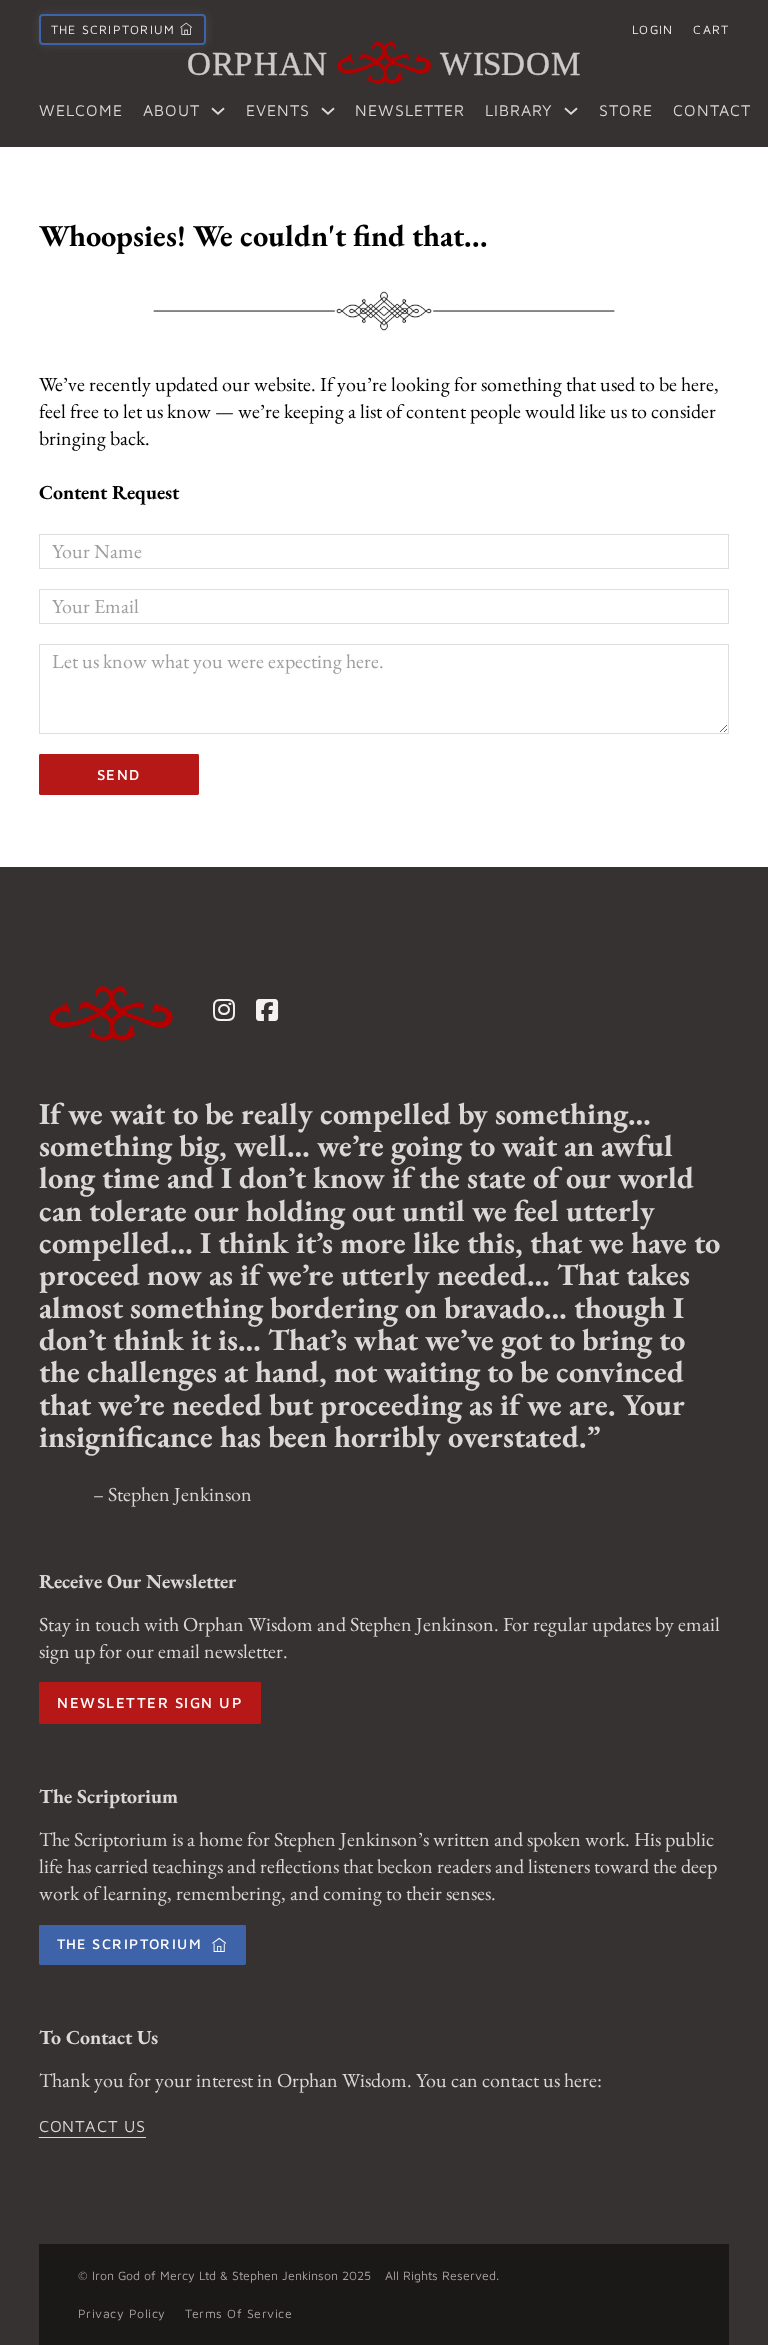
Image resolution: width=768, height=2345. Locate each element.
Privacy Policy (122, 2313)
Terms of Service (238, 2313)
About (171, 110)
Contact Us (92, 2125)
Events (278, 110)
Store (626, 110)
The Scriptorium (130, 1943)
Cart (711, 29)
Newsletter (410, 110)
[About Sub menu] (218, 111)
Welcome (81, 110)
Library (519, 110)
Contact (712, 110)
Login (652, 29)
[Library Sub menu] (571, 111)
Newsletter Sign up (149, 1702)
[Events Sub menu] (328, 111)
